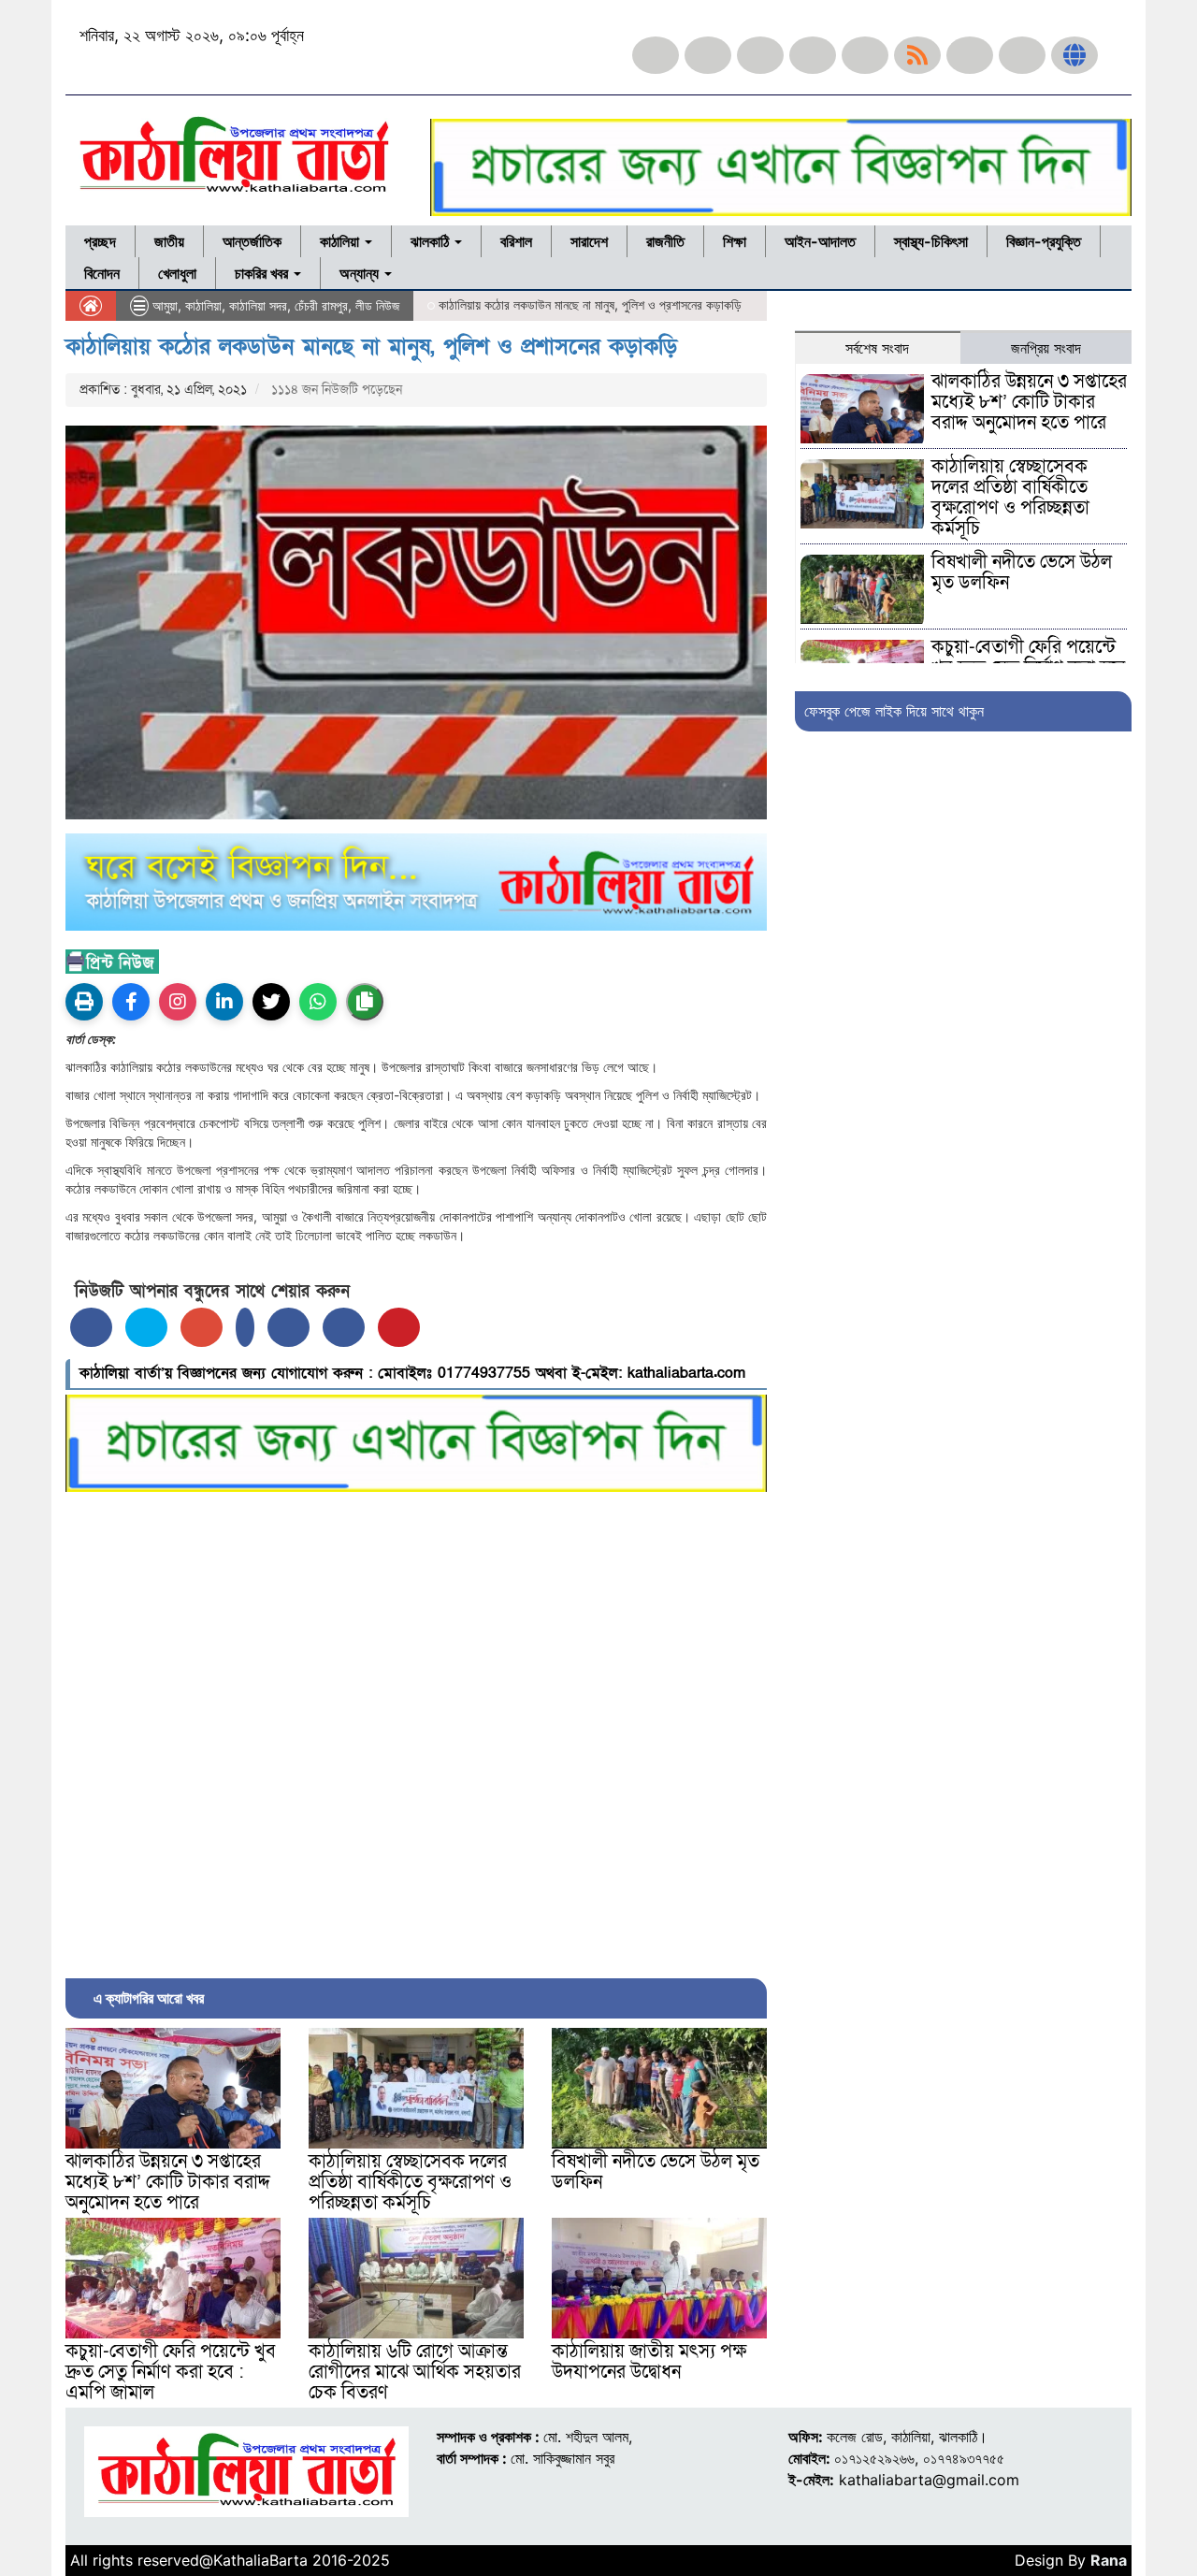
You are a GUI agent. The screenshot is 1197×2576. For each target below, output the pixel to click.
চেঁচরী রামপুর (321, 305)
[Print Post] (84, 1002)
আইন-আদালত (820, 241)
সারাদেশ (589, 241)
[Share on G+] (202, 1327)
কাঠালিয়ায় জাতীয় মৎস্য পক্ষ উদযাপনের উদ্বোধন (649, 2362)
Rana (1109, 2560)
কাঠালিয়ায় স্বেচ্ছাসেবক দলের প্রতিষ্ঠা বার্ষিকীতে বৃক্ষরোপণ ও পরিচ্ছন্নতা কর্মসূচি (410, 2182)
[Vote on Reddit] (288, 1327)
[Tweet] (146, 1327)
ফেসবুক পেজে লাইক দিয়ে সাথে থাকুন (894, 711)
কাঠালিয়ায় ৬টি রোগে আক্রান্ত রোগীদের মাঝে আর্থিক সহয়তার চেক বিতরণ (415, 2372)
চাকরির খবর (263, 273)
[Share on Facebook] (91, 1327)
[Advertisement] (416, 1730)
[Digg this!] (344, 1327)
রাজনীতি (665, 241)
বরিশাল (516, 241)
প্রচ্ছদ (100, 241)
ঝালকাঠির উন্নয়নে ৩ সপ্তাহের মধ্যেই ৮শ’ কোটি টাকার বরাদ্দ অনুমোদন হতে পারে (168, 2182)
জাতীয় (169, 241)
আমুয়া (165, 305)
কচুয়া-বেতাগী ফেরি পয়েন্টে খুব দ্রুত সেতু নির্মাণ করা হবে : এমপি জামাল (171, 2372)
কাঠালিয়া (341, 241)
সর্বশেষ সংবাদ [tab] (877, 348)
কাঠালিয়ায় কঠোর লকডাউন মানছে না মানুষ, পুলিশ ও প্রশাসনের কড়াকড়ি (371, 347)
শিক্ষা (735, 241)
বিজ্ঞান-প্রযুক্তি (1044, 241)
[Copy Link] (365, 1002)
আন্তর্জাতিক (252, 241)
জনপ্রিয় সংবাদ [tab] (1046, 348)
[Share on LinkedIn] (245, 1327)
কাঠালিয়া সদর (258, 305)
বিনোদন (102, 273)
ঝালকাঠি (432, 241)
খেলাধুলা (177, 273)
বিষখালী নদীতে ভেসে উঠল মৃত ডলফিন (656, 2172)
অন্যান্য (361, 273)
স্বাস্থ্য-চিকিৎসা (931, 241)
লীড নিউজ (377, 305)
